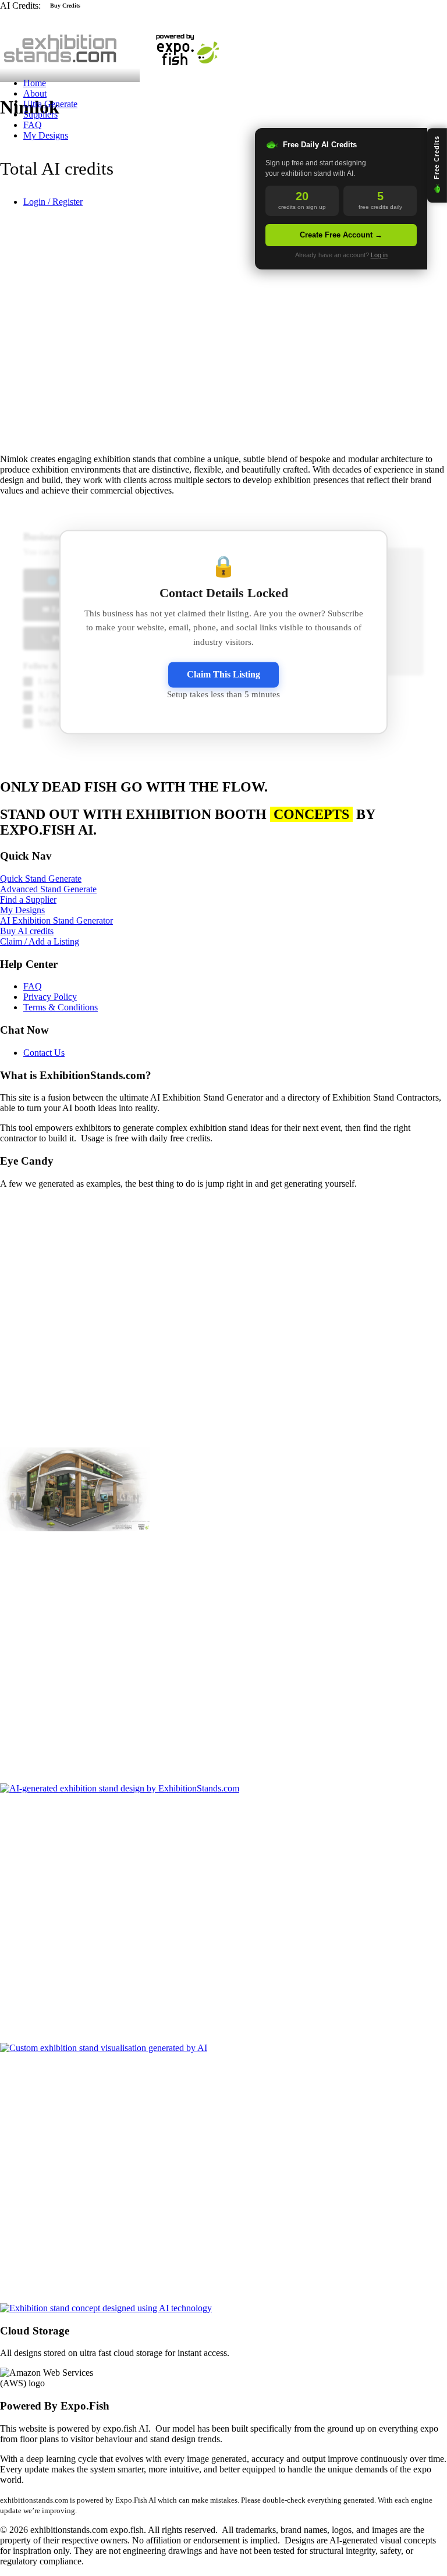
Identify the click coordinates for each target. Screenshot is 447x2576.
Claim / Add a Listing (40, 941)
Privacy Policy (50, 997)
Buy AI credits (27, 931)
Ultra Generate (50, 104)
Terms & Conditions (61, 1007)
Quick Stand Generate (41, 879)
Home (35, 83)
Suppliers (40, 114)
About (35, 93)
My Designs (46, 135)
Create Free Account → (341, 235)
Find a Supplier (28, 900)
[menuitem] (222, 83)
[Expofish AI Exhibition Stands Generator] (223, 40)
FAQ (33, 125)
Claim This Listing (223, 674)
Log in (379, 255)
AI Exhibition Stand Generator (56, 920)
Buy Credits (65, 6)
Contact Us (44, 1053)
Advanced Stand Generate (48, 889)
